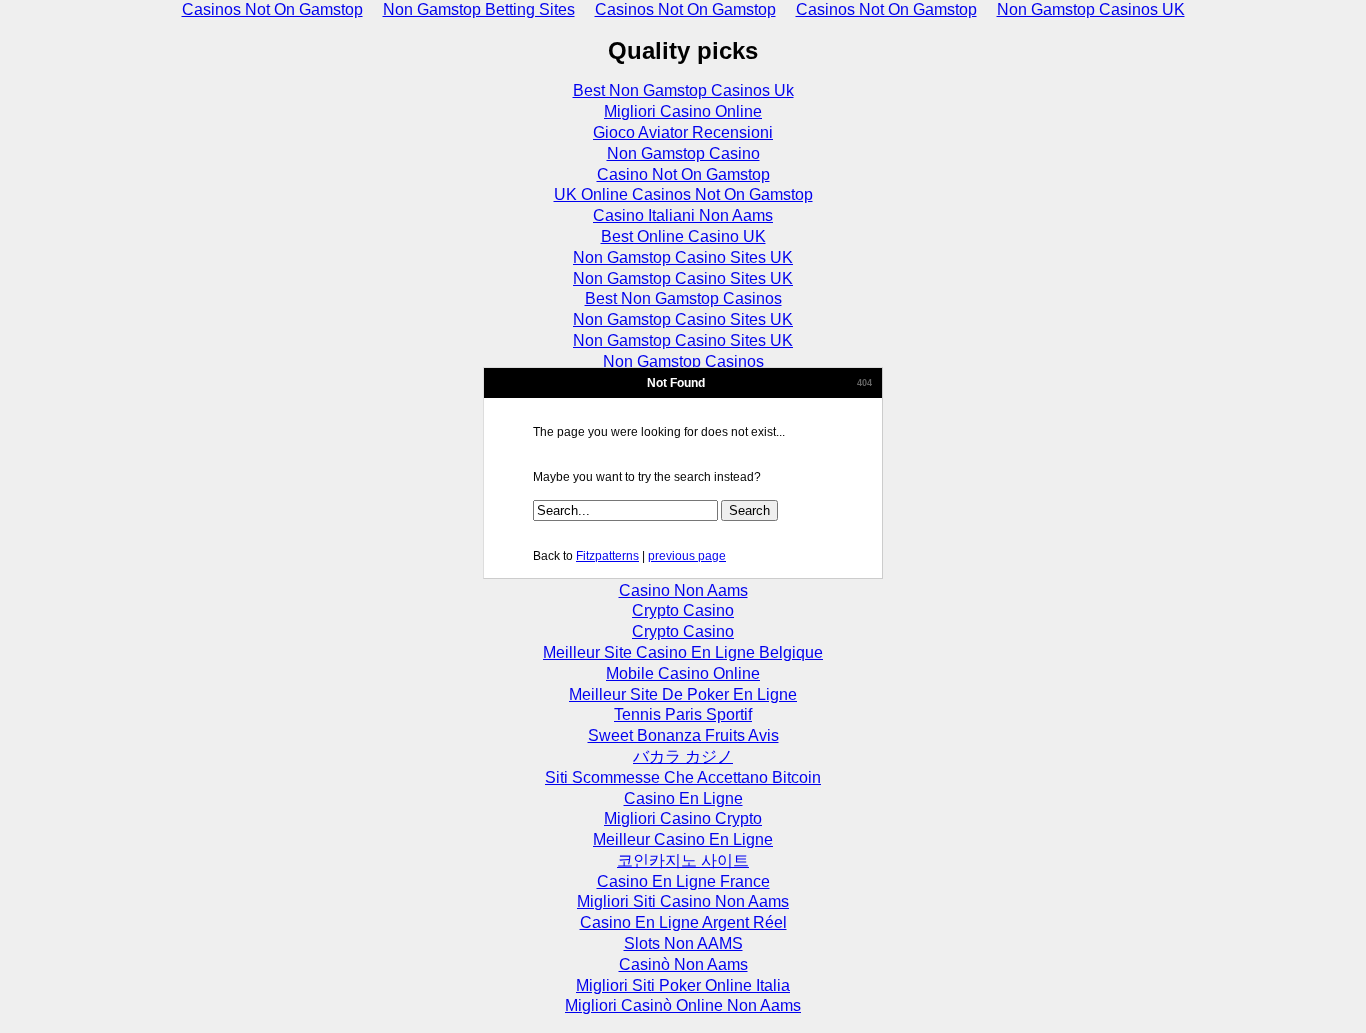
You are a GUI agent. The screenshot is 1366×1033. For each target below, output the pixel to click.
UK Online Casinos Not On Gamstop (683, 194)
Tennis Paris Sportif (683, 714)
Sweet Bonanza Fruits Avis (683, 735)
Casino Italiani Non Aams (683, 215)
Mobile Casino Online (683, 673)
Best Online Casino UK (683, 236)
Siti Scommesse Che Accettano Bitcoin (683, 777)
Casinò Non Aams (683, 964)
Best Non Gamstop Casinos (683, 298)
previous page (687, 556)
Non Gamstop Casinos (683, 361)
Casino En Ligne (683, 798)
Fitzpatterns (607, 556)
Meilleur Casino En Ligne (683, 839)
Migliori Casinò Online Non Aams (683, 1005)
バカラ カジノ (683, 756)
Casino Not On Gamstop (683, 174)
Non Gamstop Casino (683, 153)
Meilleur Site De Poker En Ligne (683, 694)
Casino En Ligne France (683, 881)
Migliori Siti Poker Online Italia (683, 985)
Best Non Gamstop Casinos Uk (683, 90)
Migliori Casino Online (683, 111)
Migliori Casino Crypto (683, 818)
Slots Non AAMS (683, 943)
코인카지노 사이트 (683, 860)
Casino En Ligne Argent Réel (683, 922)
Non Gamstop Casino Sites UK (683, 257)
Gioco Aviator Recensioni (683, 132)
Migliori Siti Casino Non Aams (683, 901)
